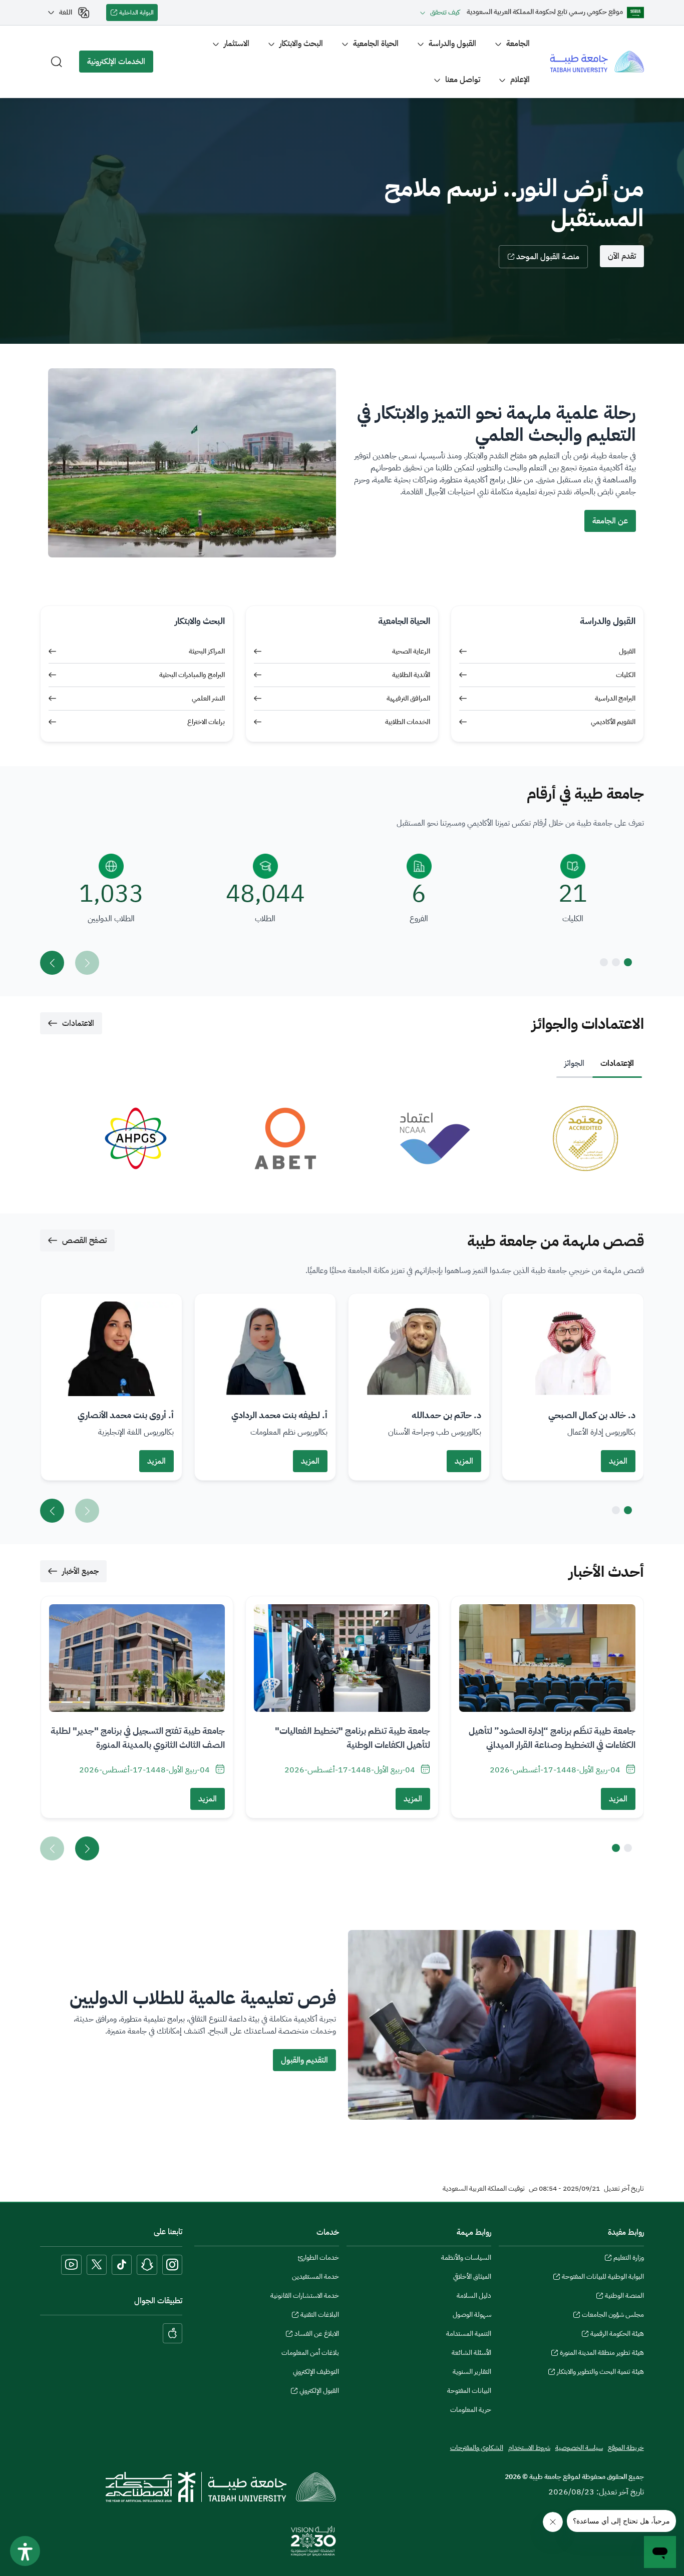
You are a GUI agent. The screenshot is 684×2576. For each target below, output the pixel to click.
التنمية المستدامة (469, 2334)
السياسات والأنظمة (466, 2258)
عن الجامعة (610, 521)
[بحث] (57, 62)
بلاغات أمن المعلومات (310, 2353)
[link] (567, 1138)
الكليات (626, 675)
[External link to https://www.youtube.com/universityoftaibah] (71, 2265)
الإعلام (520, 80)
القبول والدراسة (452, 44)
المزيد (618, 1461)
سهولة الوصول (472, 2315)
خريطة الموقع (626, 2448)
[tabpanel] (342, 1138)
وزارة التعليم (628, 2259)
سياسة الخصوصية (579, 2448)
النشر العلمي (208, 698)
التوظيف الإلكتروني (316, 2372)
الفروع (419, 919)
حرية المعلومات (471, 2410)
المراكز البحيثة (207, 651)
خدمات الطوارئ (318, 2258)
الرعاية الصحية (411, 651)
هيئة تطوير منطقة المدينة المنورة (602, 2354)
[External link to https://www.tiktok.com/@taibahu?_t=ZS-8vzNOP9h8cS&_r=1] (122, 2265)
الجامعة (518, 44)
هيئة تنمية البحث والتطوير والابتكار (600, 2373)
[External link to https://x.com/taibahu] (97, 2265)
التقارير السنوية (472, 2372)
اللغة (66, 12)
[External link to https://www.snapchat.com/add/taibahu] (147, 2265)
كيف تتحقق (445, 12)
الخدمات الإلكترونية (120, 64)
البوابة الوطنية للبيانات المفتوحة (603, 2278)
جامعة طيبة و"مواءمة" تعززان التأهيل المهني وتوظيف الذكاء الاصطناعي (557, 1738)
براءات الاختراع (206, 722)
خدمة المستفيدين (315, 2277)
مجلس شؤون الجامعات (613, 2316)
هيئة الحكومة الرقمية (617, 2335)
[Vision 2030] (313, 2540)
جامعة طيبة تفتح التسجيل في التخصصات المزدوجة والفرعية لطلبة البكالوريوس (358, 1738)
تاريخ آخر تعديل (624, 2189)
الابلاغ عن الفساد (317, 2335)
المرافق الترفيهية (408, 698)
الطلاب (265, 919)
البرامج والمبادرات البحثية (192, 675)
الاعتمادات (78, 1023)
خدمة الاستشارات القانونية (305, 2296)
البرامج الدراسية (615, 698)
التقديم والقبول (304, 2060)
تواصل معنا (463, 80)
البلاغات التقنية (320, 2316)
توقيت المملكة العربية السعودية (484, 2189)
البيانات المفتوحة (469, 2391)
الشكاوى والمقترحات (477, 2448)
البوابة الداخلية (138, 15)
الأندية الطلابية (411, 675)
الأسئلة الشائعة (471, 2353)
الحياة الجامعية (376, 44)
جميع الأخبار (80, 1571)
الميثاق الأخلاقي (472, 2277)
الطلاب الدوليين (111, 919)
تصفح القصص (84, 1240)
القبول (627, 651)
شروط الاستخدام (529, 2448)
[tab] (617, 1063)
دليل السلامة (474, 2296)
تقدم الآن (622, 256)
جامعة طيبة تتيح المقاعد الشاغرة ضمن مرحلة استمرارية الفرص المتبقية (144, 1738)
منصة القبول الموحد (548, 257)
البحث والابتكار (301, 44)
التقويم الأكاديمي (613, 722)
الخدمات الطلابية (408, 722)
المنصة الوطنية (624, 2297)
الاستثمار (237, 44)
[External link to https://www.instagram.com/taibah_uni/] (172, 2265)
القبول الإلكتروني (319, 2392)
